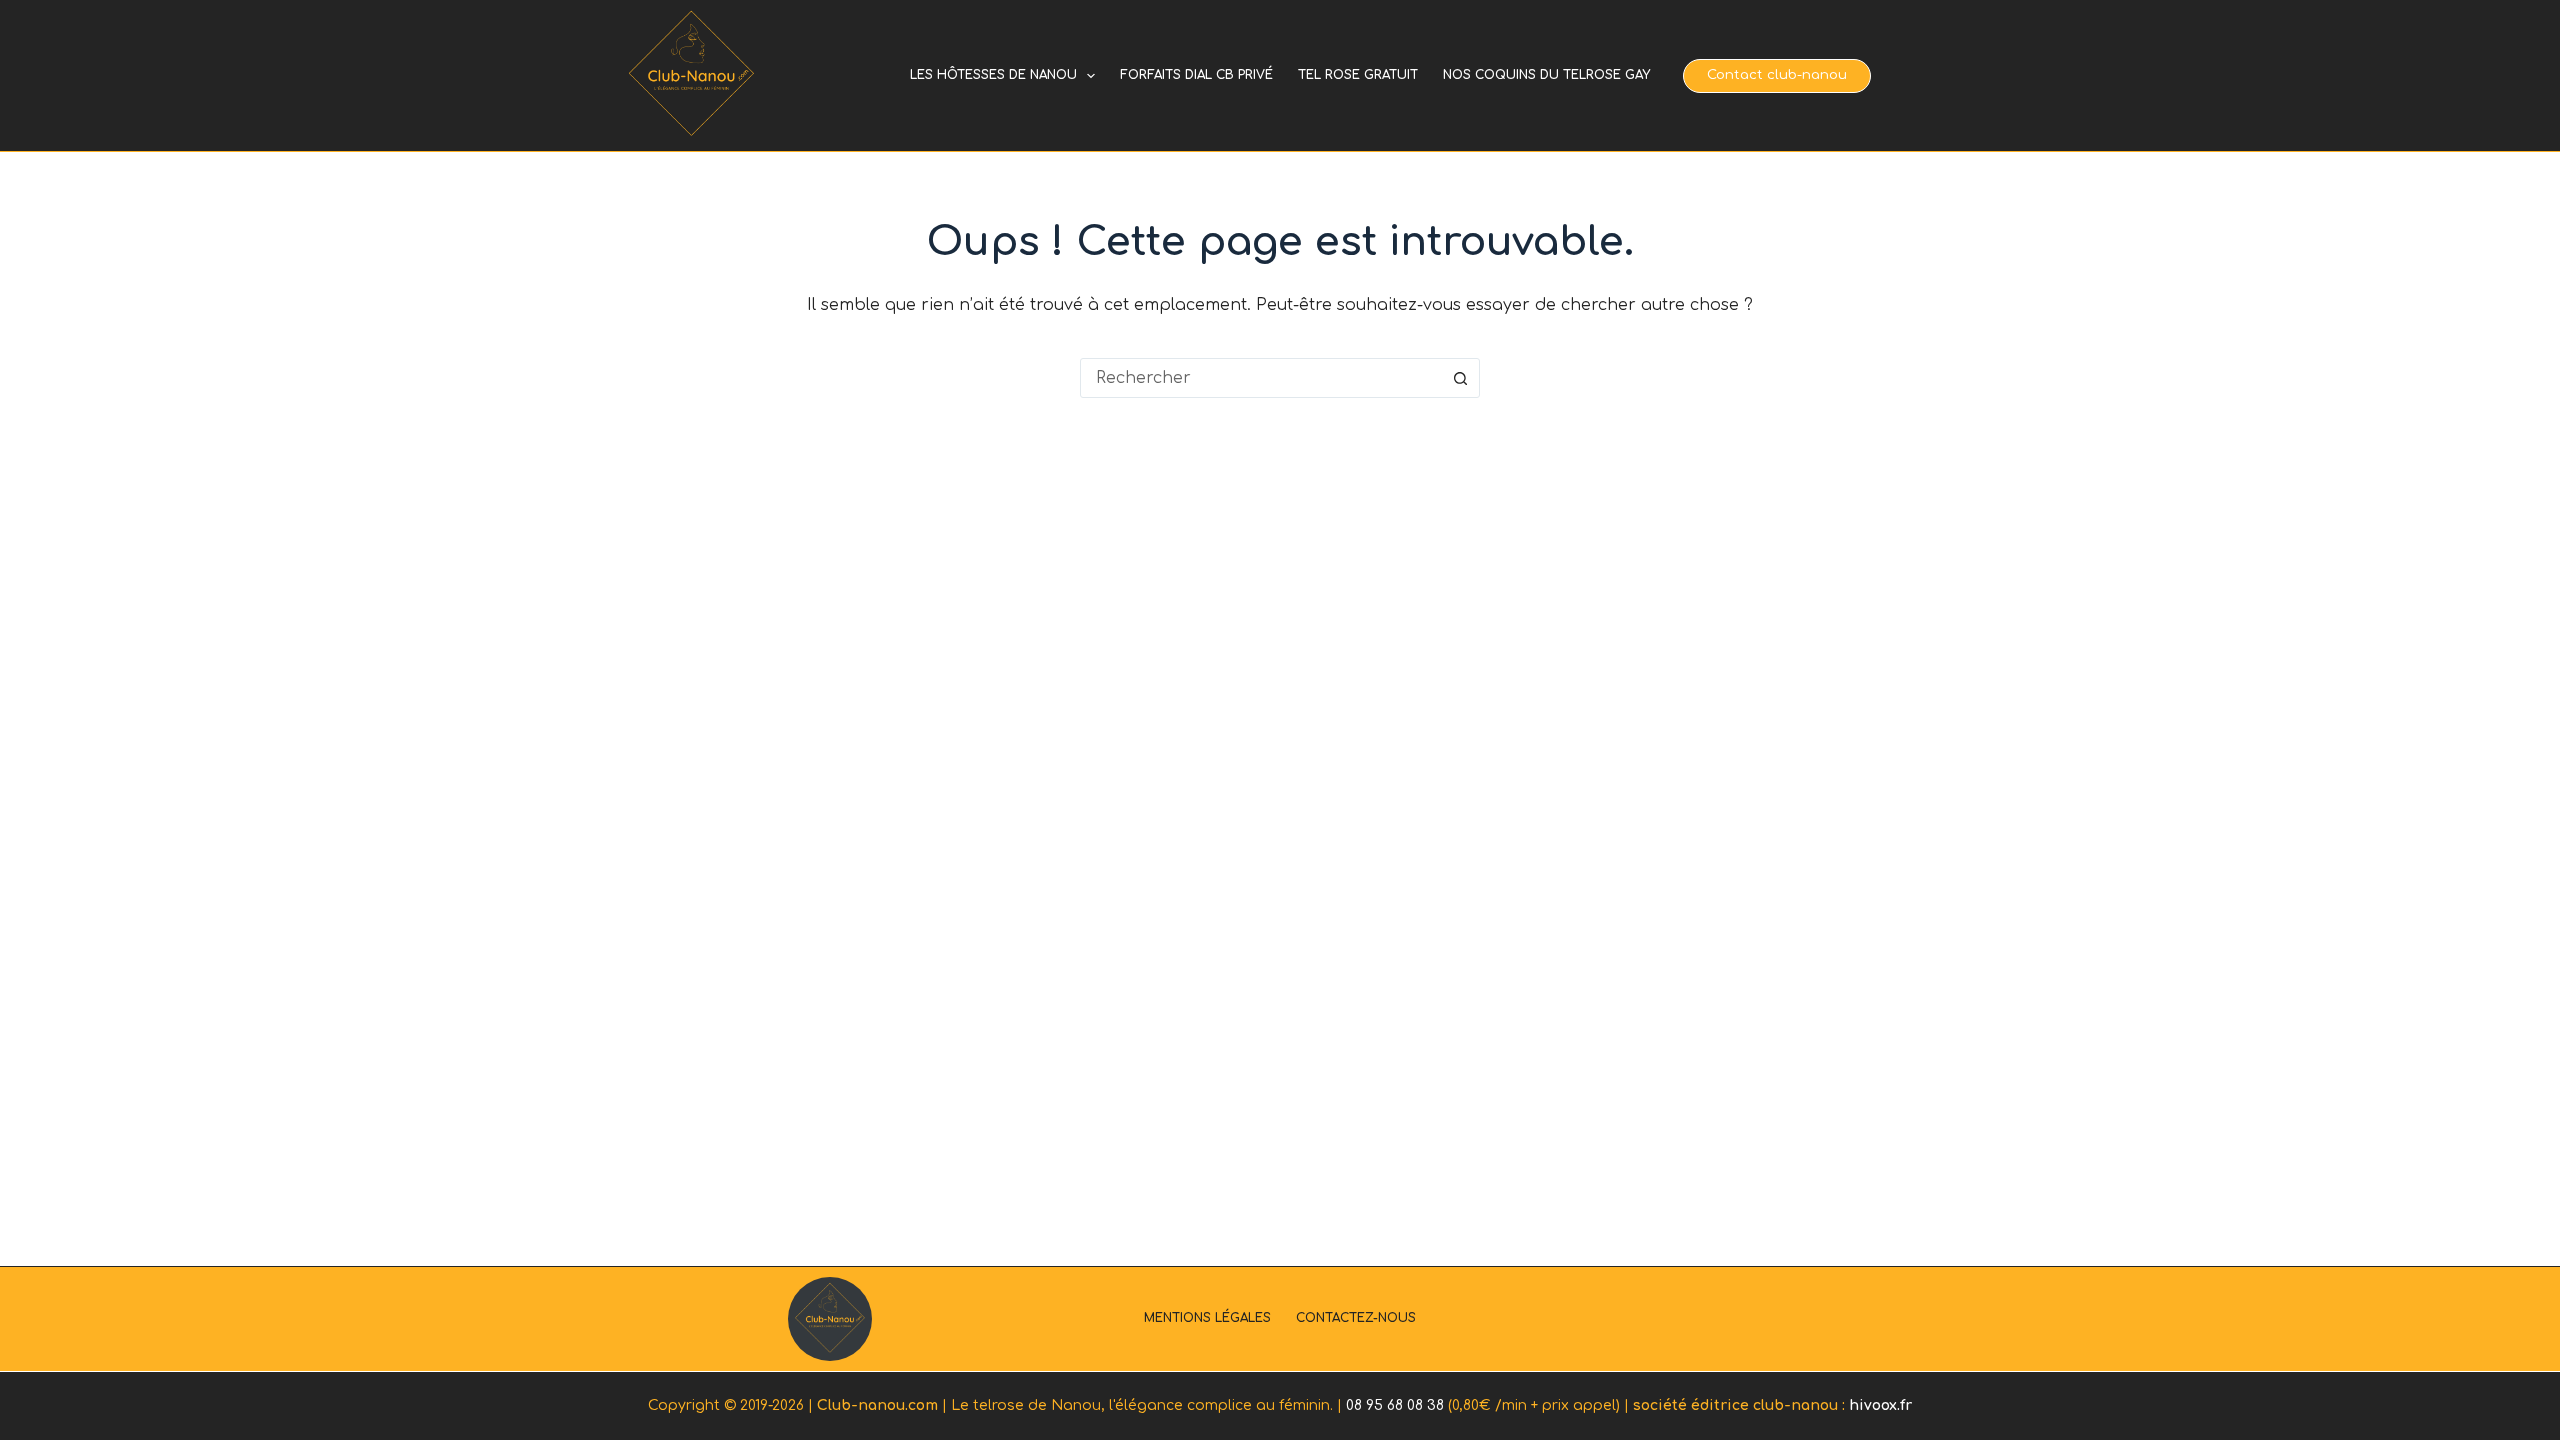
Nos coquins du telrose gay (1546, 75)
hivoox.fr (1880, 1405)
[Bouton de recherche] (1460, 378)
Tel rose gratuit (1358, 75)
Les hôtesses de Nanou (993, 75)
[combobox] (1261, 378)
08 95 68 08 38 (1395, 1405)
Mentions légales (1207, 1318)
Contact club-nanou (1777, 75)
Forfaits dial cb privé (1196, 75)
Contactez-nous (1356, 1318)
